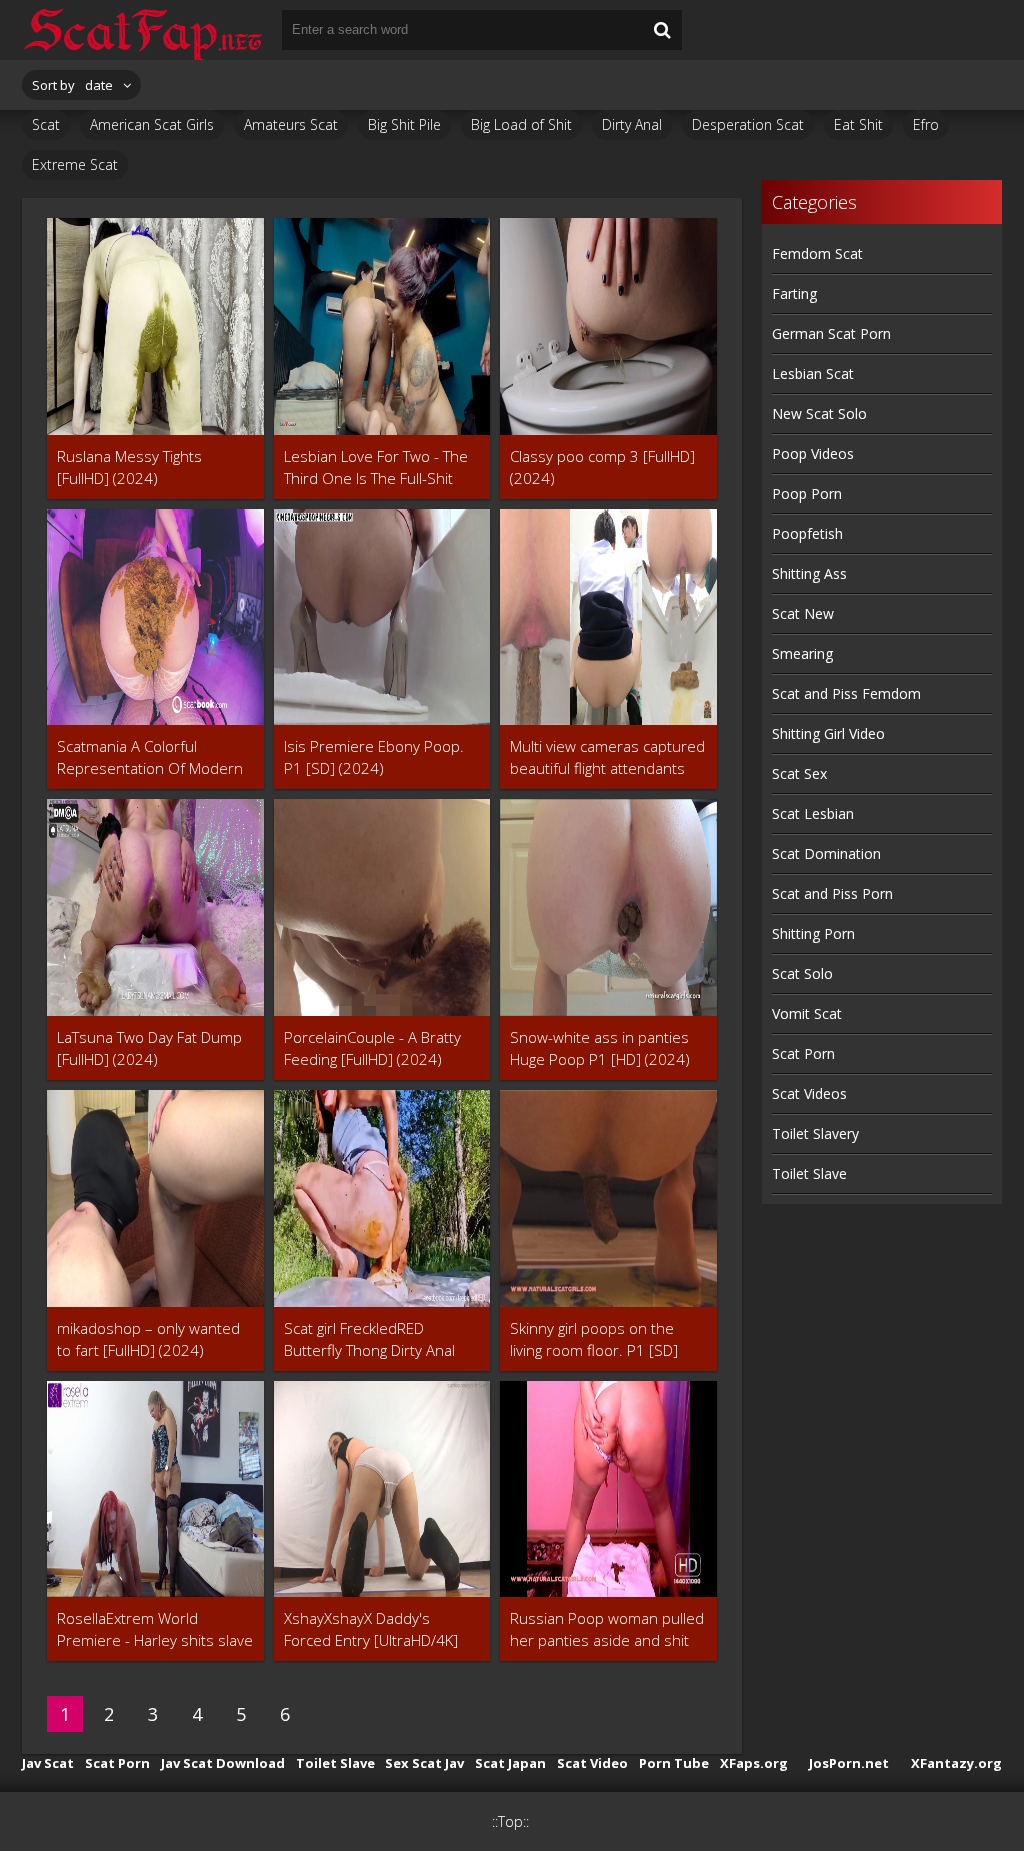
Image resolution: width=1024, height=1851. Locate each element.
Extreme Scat (75, 164)
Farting (794, 293)
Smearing (802, 653)
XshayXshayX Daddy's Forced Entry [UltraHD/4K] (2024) (371, 1629)
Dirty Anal (632, 124)
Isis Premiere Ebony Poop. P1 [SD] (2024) (374, 757)
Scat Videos (809, 1093)
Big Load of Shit (521, 124)
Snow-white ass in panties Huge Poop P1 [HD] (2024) (600, 1048)
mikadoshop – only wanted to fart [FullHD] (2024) (148, 1339)
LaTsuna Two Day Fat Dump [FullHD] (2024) (149, 1048)
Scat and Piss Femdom (846, 693)
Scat (46, 124)
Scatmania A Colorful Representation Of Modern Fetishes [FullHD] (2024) (150, 757)
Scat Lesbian (813, 813)
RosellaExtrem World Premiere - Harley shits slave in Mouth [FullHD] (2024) (155, 1629)
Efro (926, 124)
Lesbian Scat (813, 373)
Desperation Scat (748, 124)
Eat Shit (858, 124)
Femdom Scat (817, 253)
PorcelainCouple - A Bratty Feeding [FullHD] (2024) (372, 1048)
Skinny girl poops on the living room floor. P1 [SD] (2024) (594, 1339)
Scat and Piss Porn (832, 893)
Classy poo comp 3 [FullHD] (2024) (602, 467)
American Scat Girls (152, 124)
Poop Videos (813, 453)
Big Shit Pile (404, 124)
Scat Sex (799, 773)
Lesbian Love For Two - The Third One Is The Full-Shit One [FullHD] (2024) (376, 467)
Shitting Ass (809, 573)
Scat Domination (826, 853)
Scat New (803, 613)
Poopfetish (807, 533)
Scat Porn (803, 1053)
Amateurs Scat (291, 124)
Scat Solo (802, 973)
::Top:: (510, 1821)
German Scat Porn (831, 333)
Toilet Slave (809, 1173)
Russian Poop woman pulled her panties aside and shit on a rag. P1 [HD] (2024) (607, 1629)
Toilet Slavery (815, 1133)
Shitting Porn (813, 933)
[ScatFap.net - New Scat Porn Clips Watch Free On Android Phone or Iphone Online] (142, 30)
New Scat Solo (819, 413)
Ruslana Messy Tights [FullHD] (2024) (129, 467)
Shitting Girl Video (828, 733)
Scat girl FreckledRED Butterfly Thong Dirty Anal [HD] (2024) (369, 1339)
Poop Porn (807, 493)
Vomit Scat (807, 1013)
